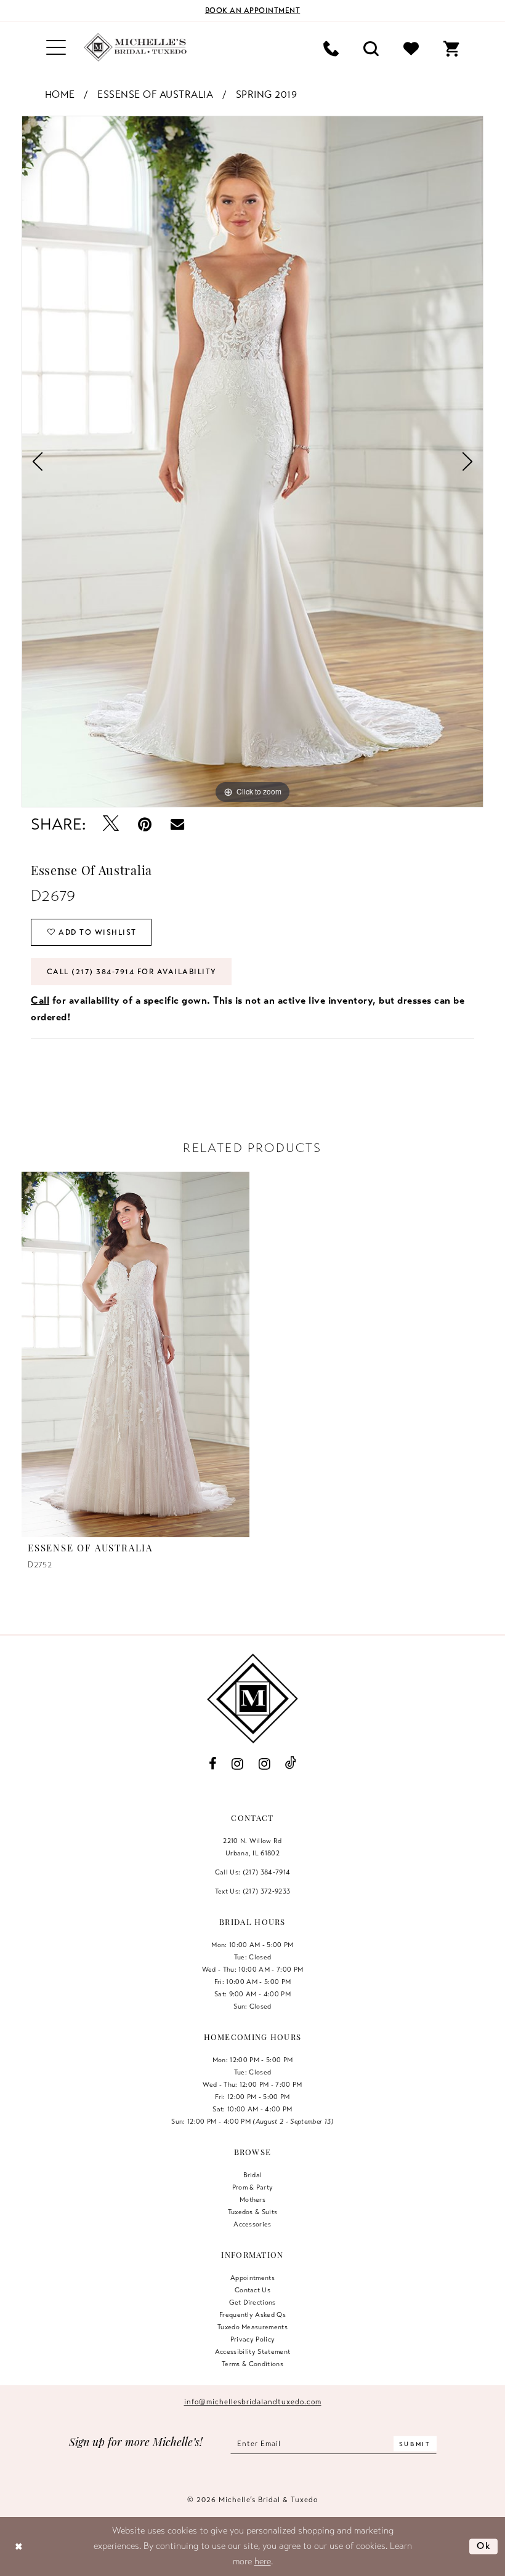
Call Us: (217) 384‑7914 (253, 1872)
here (263, 2561)
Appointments (252, 2278)
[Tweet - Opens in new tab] (111, 824)
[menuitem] (56, 48)
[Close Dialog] (19, 2546)
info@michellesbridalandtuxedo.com (253, 2402)
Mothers (252, 2199)
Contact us (252, 2290)
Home (60, 95)
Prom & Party (253, 2187)
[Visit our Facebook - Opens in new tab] (212, 1764)
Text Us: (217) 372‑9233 (253, 1891)
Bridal (253, 2175)
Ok (484, 2546)
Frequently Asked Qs (252, 2314)
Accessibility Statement (253, 2351)
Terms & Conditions (252, 2364)
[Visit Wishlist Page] (411, 48)
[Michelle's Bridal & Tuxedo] (135, 47)
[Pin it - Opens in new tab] (145, 824)
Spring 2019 (267, 95)
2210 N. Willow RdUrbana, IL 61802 (252, 1847)
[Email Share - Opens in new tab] (177, 824)
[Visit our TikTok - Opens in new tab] (291, 1763)
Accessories (252, 2224)
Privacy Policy (253, 2339)
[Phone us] (331, 48)
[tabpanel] (252, 462)
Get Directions (252, 2302)
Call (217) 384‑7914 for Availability (132, 972)
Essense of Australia (155, 95)
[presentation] (135, 1354)
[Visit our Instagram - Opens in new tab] (238, 1764)
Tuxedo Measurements (252, 2327)
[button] (56, 48)
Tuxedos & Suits (253, 2212)
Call (40, 1001)
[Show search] (371, 48)
